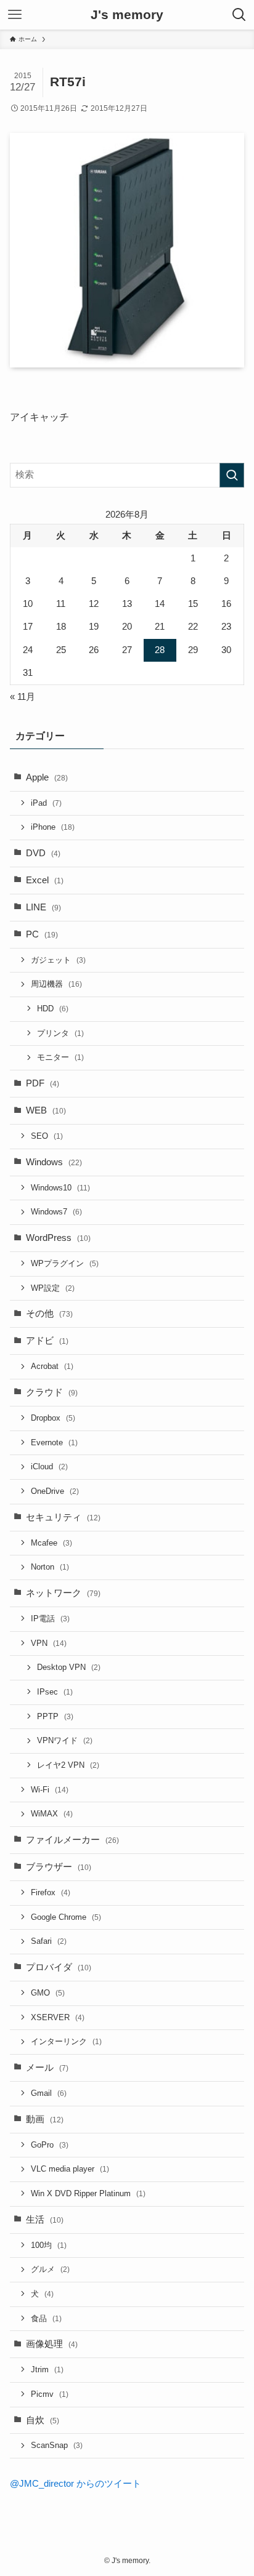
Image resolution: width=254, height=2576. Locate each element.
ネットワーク (63, 1593)
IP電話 (50, 1619)
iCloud (49, 1467)
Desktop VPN (69, 1667)
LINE (43, 907)
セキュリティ (63, 1517)
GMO (48, 1993)
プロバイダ (59, 1967)
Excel (45, 880)
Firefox (51, 1892)
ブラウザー (59, 1867)
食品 (46, 2318)
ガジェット (58, 960)
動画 (45, 2119)
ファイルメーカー (72, 1840)
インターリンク (66, 2041)
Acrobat (52, 1366)
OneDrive (55, 1491)
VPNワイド (65, 1740)
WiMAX (52, 1814)
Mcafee (51, 1543)
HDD (53, 1009)
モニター (60, 1057)
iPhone (53, 827)
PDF (43, 1083)
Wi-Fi (50, 1790)
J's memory (127, 15)
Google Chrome (66, 1917)
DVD (43, 853)
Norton (50, 1567)
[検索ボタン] (239, 15)
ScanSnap (57, 2445)
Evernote (54, 1442)
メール (47, 2068)
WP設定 (53, 1288)
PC (42, 934)
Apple (47, 777)
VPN (49, 1643)
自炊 (43, 2420)
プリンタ (60, 1033)
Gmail (49, 2093)
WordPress (58, 1238)
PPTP (55, 1716)
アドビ (47, 1341)
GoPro (50, 2145)
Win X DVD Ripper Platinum (88, 2193)
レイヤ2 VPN (68, 1765)
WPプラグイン (65, 1263)
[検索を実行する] (232, 475)
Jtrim (47, 2369)
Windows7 (56, 1212)
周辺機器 (56, 984)
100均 (49, 2245)
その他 (49, 1314)
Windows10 (60, 1188)
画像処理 (52, 2344)
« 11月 (23, 697)
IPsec (55, 1692)
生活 (45, 2220)
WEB (46, 1110)
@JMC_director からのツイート (76, 2484)
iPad (46, 803)
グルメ (50, 2269)
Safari (49, 1941)
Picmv (50, 2394)
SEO (47, 1136)
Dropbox (53, 1418)
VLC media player (70, 2169)
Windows (54, 1162)
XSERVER (58, 2017)
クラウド (52, 1392)
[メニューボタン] (15, 15)
